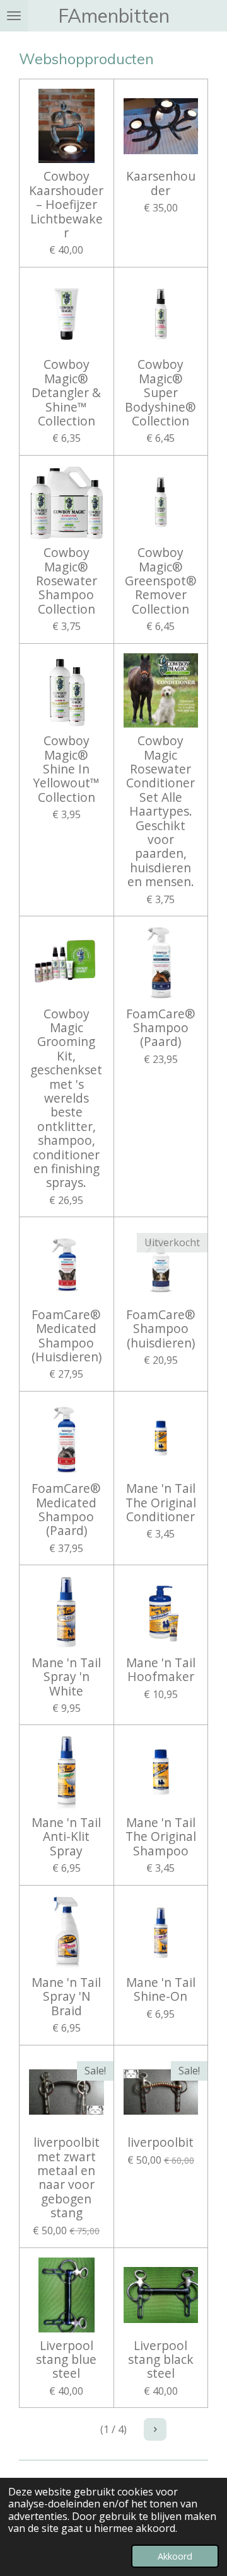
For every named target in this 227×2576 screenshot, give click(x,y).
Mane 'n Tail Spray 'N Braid (66, 1997)
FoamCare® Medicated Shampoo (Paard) (66, 1510)
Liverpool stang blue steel (66, 2360)
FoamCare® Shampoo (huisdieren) (161, 1329)
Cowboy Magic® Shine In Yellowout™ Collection (66, 769)
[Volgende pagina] (155, 2429)
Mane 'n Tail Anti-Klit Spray (66, 1837)
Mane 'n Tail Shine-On (161, 1990)
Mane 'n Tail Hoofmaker (161, 1670)
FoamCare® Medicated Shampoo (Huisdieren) (67, 1336)
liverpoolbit (160, 2142)
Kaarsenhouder (161, 183)
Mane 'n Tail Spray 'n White (66, 1677)
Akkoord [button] (175, 2556)
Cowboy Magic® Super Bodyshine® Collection (160, 393)
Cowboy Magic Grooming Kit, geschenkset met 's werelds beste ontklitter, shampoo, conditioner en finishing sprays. (66, 1099)
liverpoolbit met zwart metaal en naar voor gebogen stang (67, 2178)
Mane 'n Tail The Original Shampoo (161, 1837)
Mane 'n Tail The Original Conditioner (161, 1503)
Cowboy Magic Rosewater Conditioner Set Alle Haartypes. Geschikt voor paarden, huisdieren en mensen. (160, 811)
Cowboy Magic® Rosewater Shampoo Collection (67, 581)
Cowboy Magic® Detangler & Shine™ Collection (66, 393)
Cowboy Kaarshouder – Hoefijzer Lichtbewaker (66, 205)
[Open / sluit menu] (14, 16)
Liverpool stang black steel (161, 2360)
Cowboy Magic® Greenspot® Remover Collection (161, 581)
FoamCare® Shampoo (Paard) (161, 1028)
